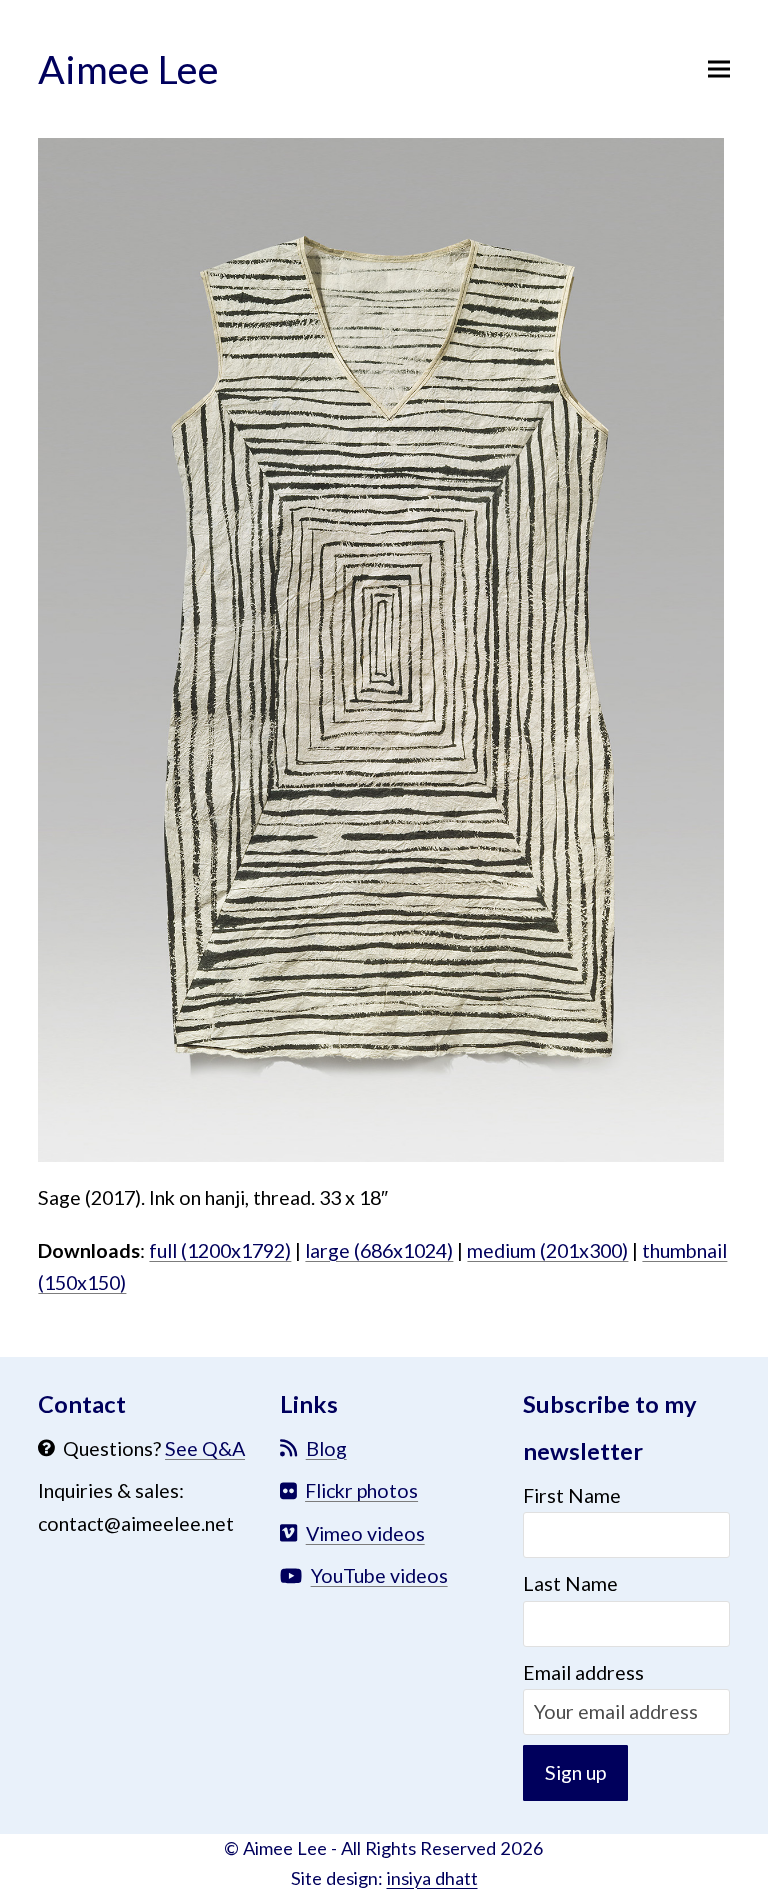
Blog (326, 1448)
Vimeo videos (365, 1533)
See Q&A (205, 1448)
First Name (572, 1495)
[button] (719, 68)
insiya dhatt (432, 1878)
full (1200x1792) (220, 1250)
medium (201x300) (547, 1250)
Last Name (570, 1583)
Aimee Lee (128, 68)
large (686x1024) (379, 1250)
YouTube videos (379, 1575)
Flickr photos (361, 1490)
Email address (583, 1672)
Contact (82, 1404)
